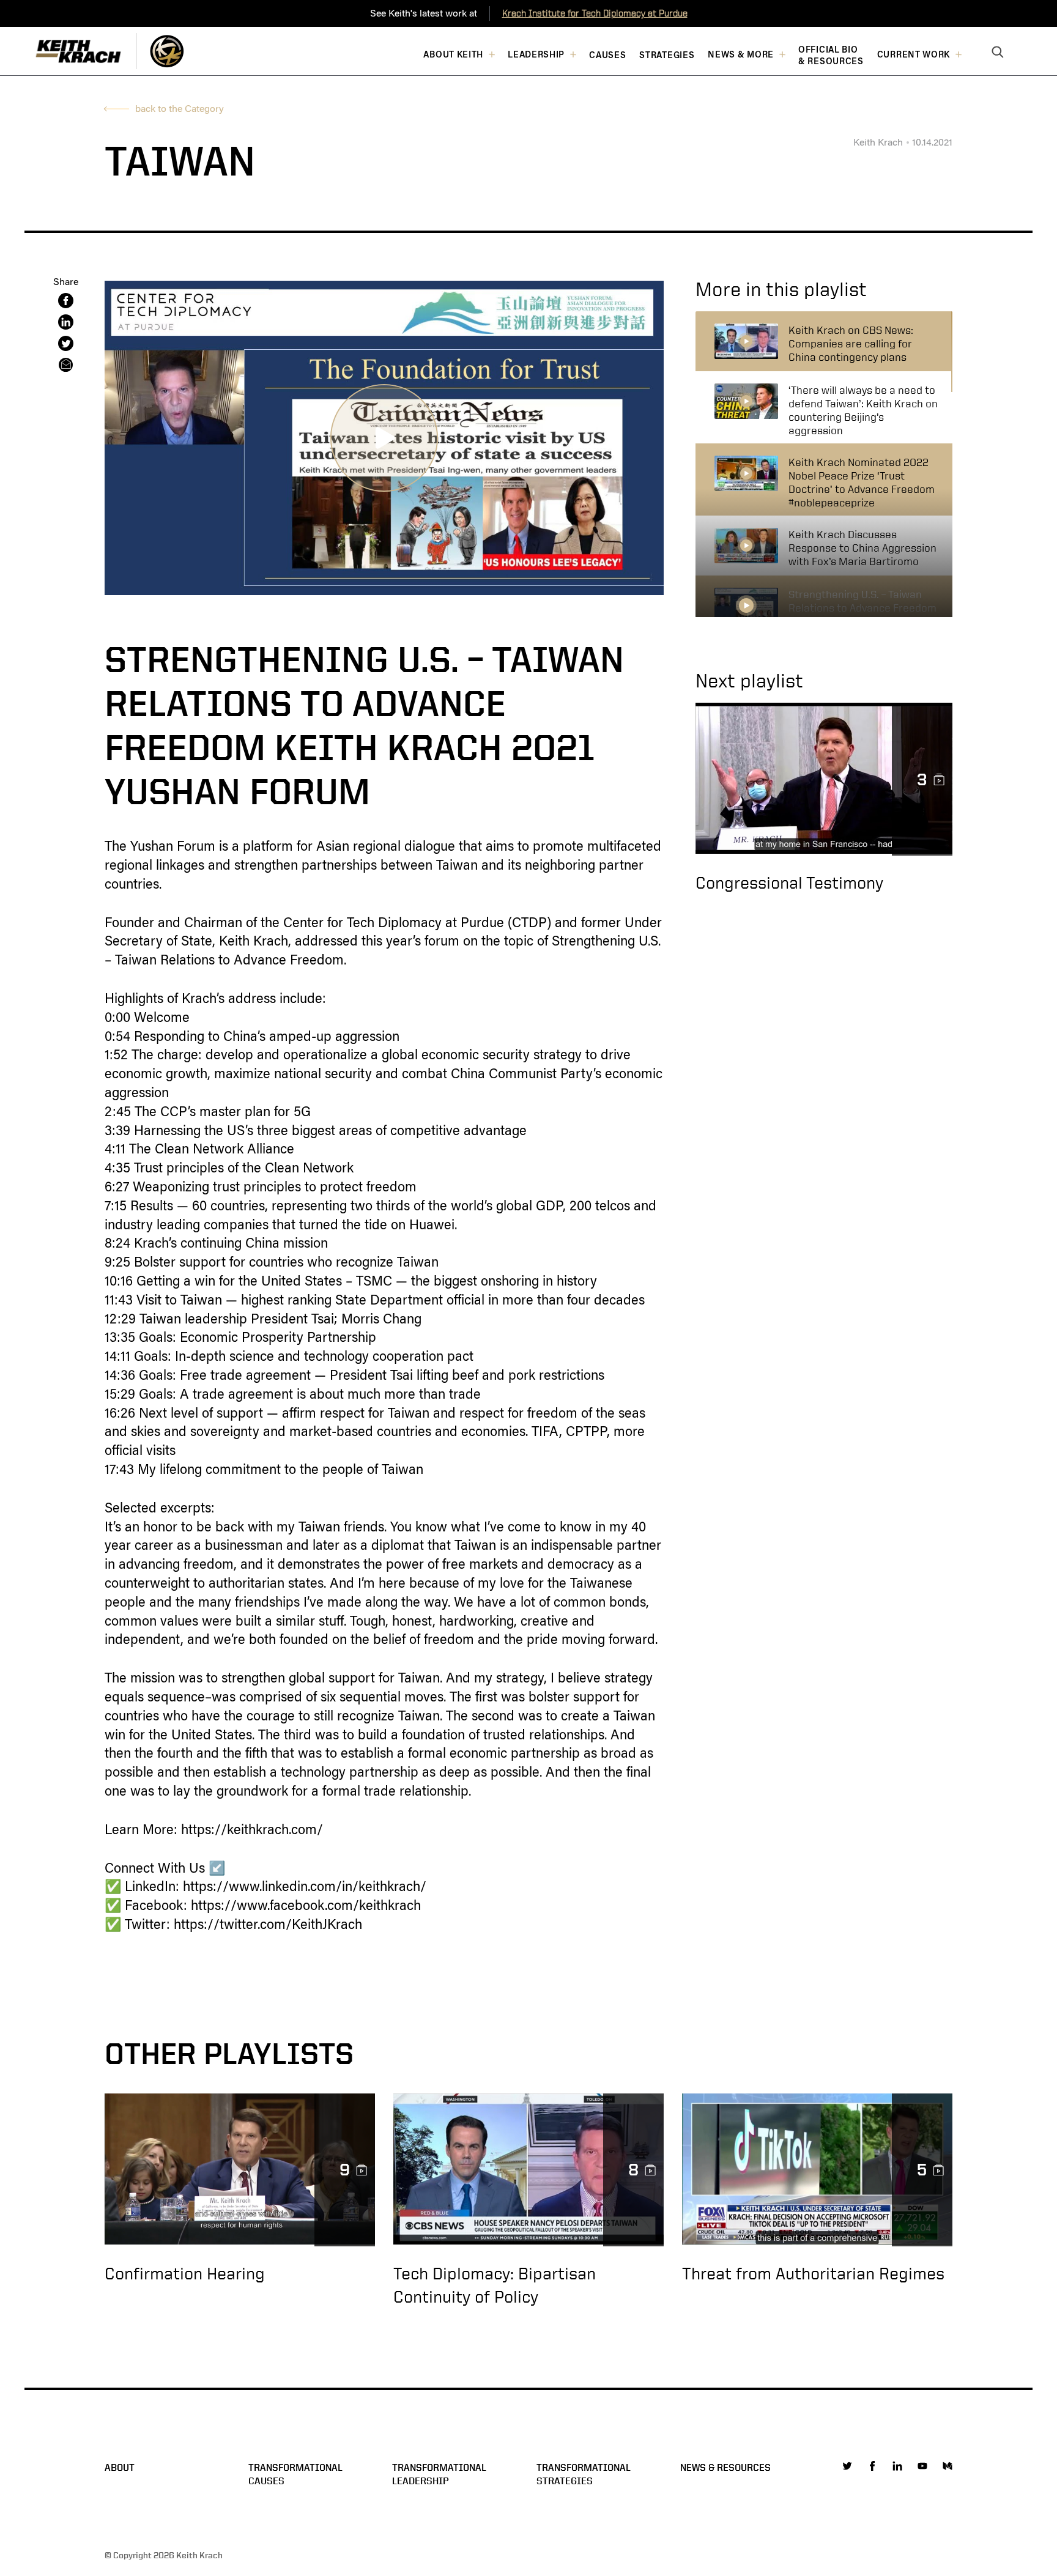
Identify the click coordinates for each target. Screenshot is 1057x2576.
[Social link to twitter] (847, 2466)
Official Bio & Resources (831, 56)
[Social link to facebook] (872, 2466)
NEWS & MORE (741, 55)
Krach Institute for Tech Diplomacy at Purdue (595, 13)
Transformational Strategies (584, 2474)
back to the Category (180, 109)
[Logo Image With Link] (167, 51)
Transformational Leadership (439, 2474)
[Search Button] (998, 53)
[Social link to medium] (948, 2466)
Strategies (667, 55)
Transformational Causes (295, 2474)
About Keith (453, 55)
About (120, 2467)
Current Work (914, 55)
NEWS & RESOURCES (725, 2467)
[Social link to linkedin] (897, 2466)
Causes (607, 55)
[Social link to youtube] (922, 2466)
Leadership (536, 55)
